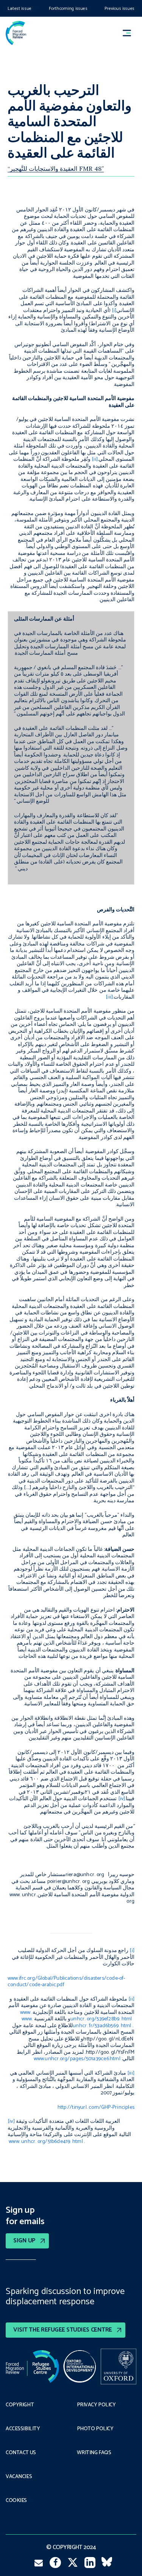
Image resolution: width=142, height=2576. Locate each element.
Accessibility (23, 2429)
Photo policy (95, 2429)
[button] (130, 33)
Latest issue (20, 9)
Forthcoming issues (68, 9)
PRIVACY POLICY (96, 2405)
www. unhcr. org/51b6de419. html (46, 2142)
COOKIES (16, 2501)
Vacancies (19, 2477)
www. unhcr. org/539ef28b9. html (76, 2016)
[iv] (11, 2121)
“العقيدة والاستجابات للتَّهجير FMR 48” (56, 169)
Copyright (20, 2405)
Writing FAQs (94, 2453)
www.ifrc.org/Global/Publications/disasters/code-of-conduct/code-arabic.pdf (66, 1982)
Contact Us (21, 2453)
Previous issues (119, 9)
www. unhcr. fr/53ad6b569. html (76, 2022)
